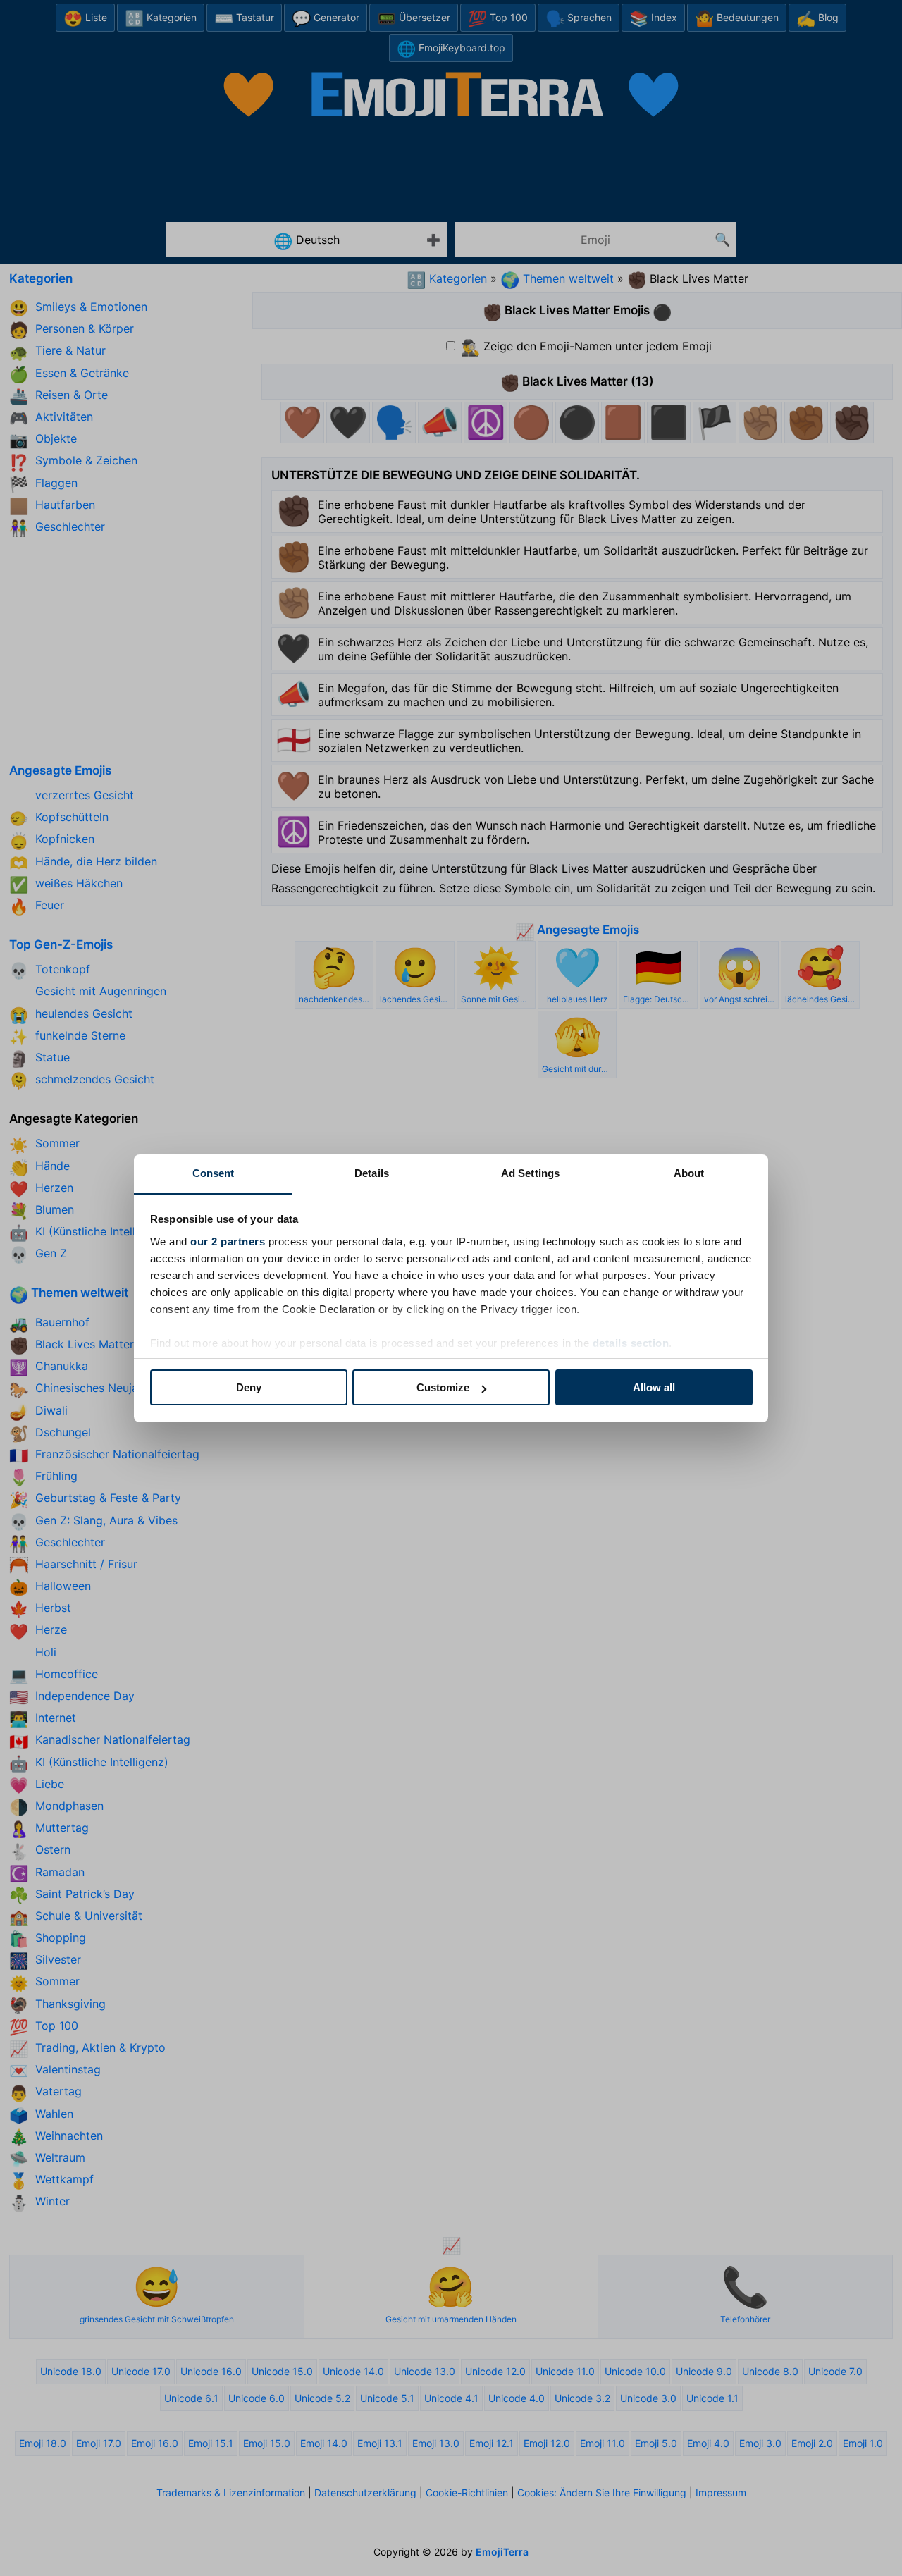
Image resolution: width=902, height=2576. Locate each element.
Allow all (654, 1387)
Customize (443, 1387)
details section (631, 1343)
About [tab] (689, 1173)
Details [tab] (372, 1173)
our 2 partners (228, 1241)
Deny (249, 1387)
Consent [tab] (214, 1173)
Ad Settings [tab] (530, 1173)
